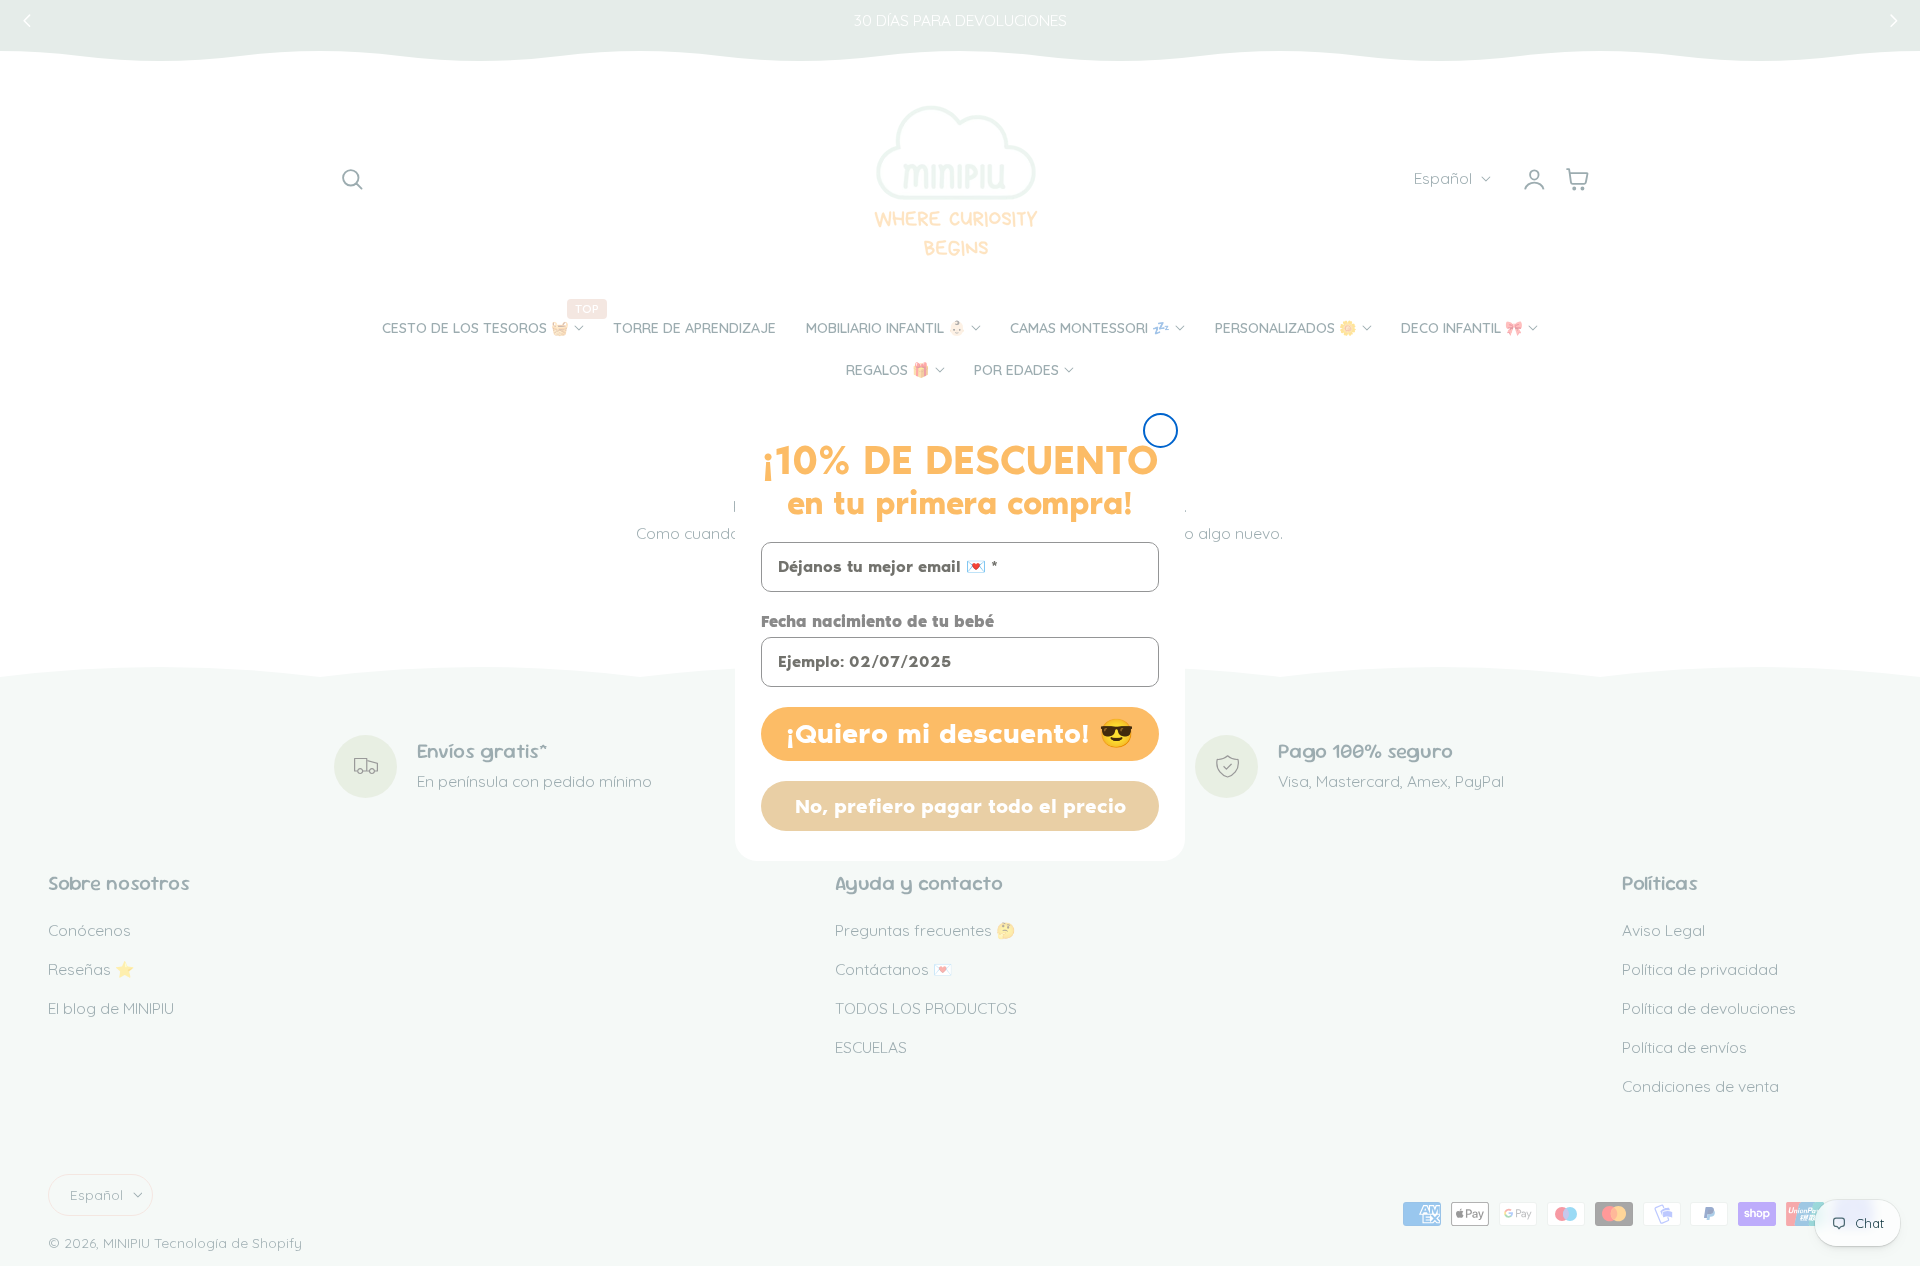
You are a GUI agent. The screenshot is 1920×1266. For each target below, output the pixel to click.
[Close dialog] (1160, 430)
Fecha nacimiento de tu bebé (877, 621)
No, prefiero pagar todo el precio (960, 806)
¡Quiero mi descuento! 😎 (960, 733)
